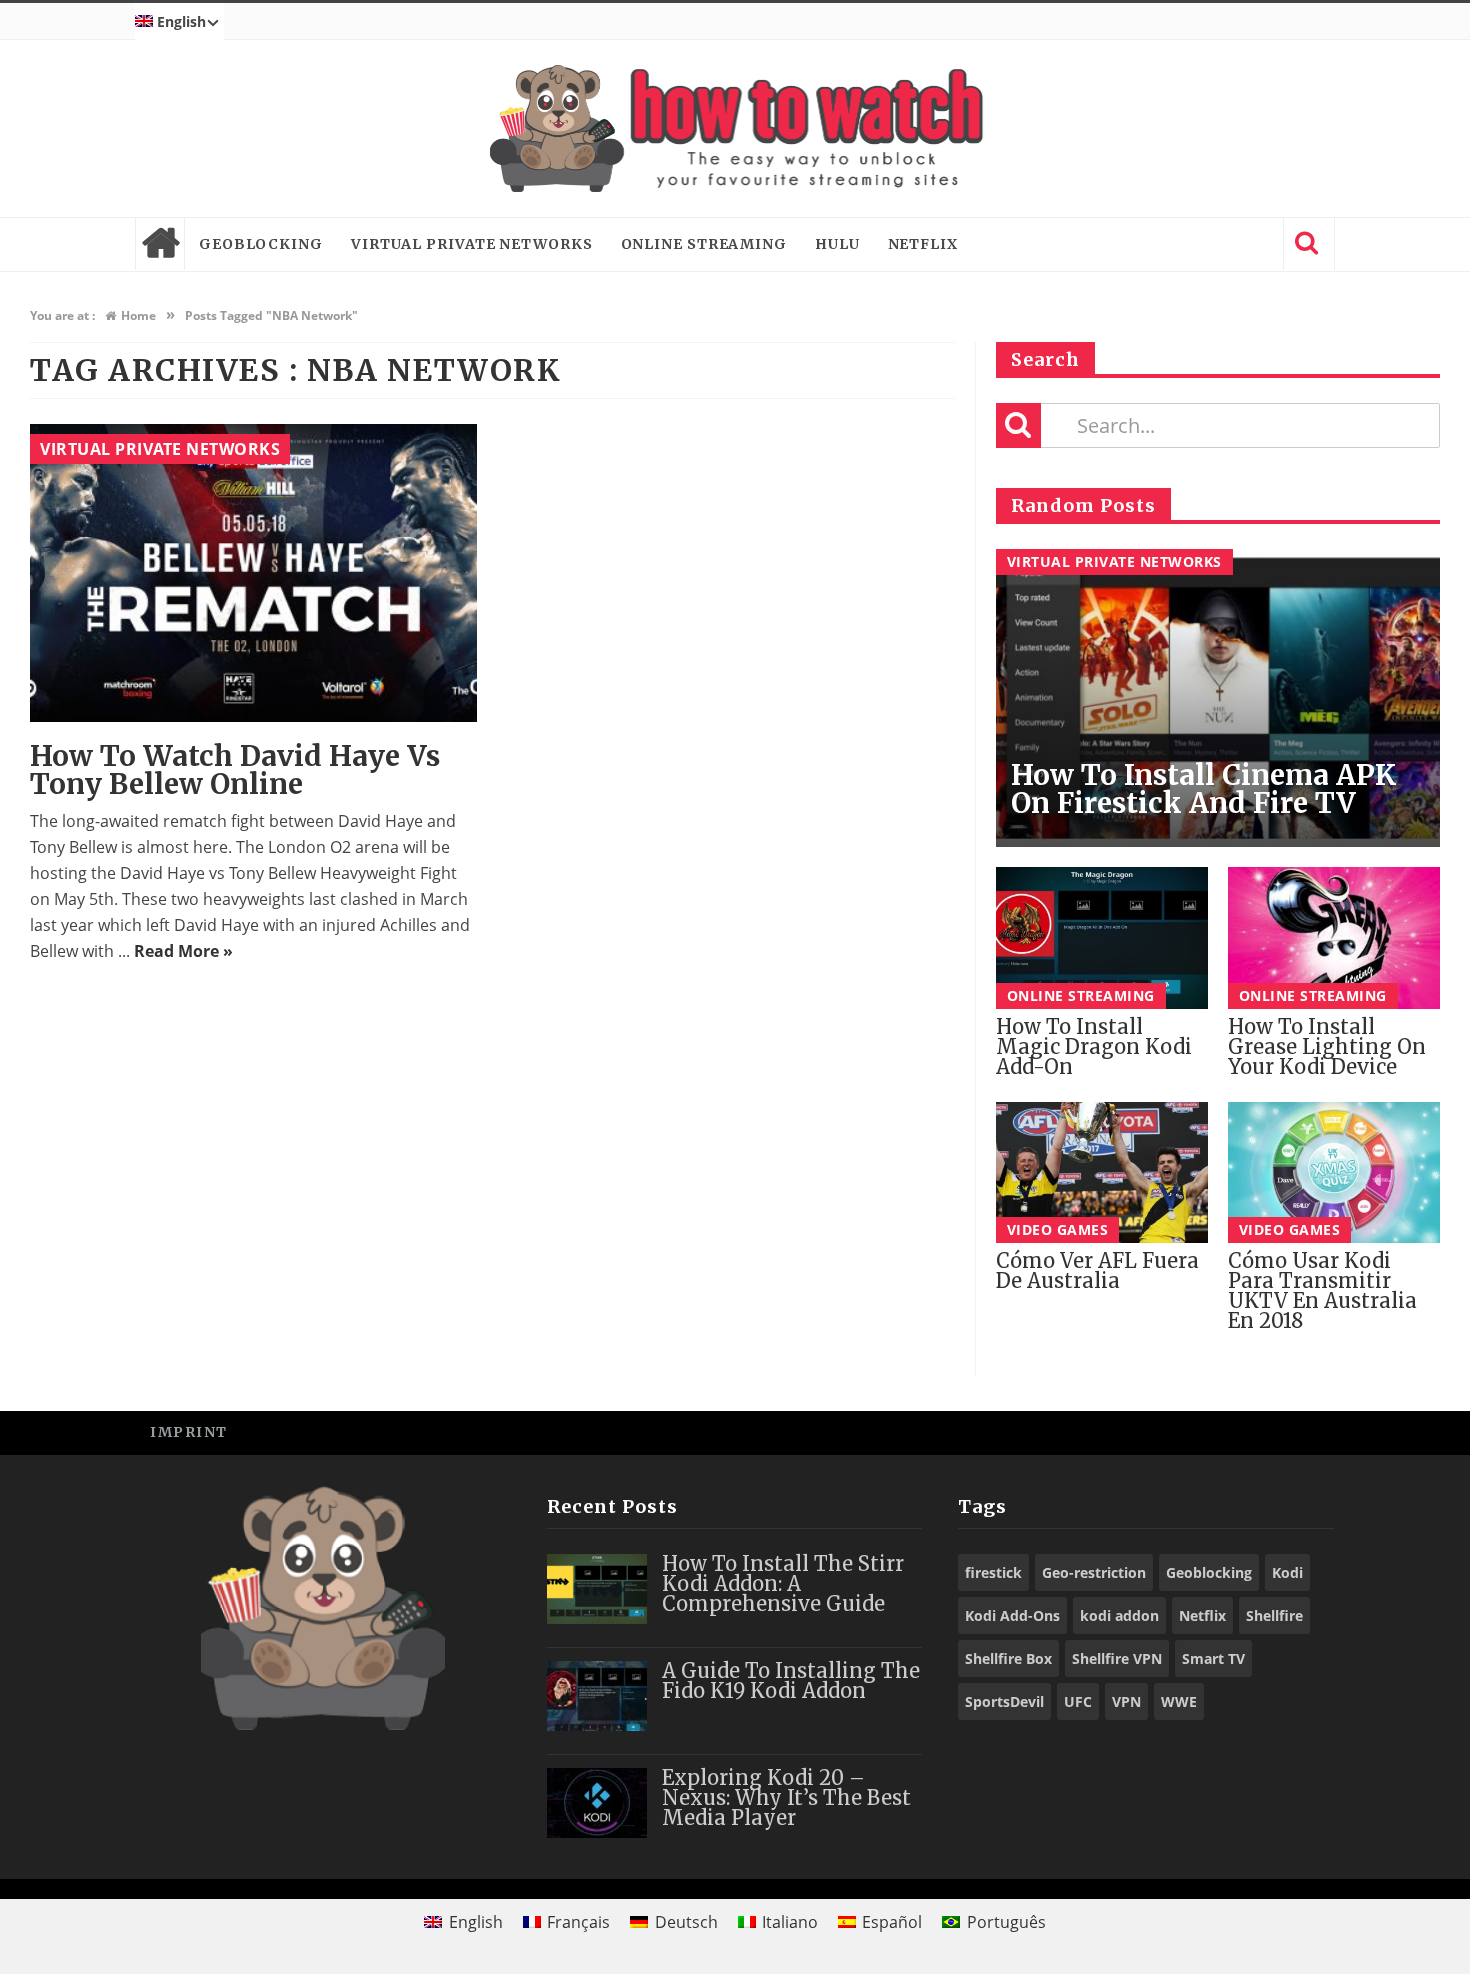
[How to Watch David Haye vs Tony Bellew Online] (253, 573)
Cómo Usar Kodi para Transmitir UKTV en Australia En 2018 (1322, 1290)
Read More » (183, 951)
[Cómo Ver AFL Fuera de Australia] (1102, 1172)
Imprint (189, 1432)
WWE (1179, 1701)
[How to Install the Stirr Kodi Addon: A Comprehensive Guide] (597, 1589)
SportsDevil (1004, 1701)
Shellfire (1274, 1615)
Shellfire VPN (1117, 1658)
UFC (1078, 1701)
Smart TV (1213, 1658)
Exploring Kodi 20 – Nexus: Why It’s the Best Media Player (786, 1797)
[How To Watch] (735, 128)
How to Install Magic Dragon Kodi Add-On (1094, 1046)
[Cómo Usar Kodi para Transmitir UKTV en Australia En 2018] (1334, 1172)
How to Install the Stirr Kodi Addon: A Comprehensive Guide (783, 1583)
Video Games (1058, 1229)
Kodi (1287, 1572)
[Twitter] (1219, 1431)
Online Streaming (704, 244)
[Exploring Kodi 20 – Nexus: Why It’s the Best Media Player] (597, 1803)
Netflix (923, 244)
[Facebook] (1174, 1431)
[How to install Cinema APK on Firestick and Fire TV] (1218, 698)
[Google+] (1264, 1431)
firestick (993, 1572)
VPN (1126, 1701)
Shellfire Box (1008, 1658)
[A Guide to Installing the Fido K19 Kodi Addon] (597, 1696)
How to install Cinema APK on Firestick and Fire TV (1203, 789)
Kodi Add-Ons (1012, 1615)
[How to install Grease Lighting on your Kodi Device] (1334, 937)
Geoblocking (261, 244)
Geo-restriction (1094, 1572)
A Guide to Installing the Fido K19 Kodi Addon (791, 1680)
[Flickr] (1309, 1431)
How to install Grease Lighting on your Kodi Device (1327, 1046)
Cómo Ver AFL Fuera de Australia (1097, 1270)
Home (160, 244)
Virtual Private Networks (472, 244)
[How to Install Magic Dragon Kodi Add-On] (1102, 937)
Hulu (837, 244)
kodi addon (1119, 1615)
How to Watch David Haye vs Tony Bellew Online (235, 770)
